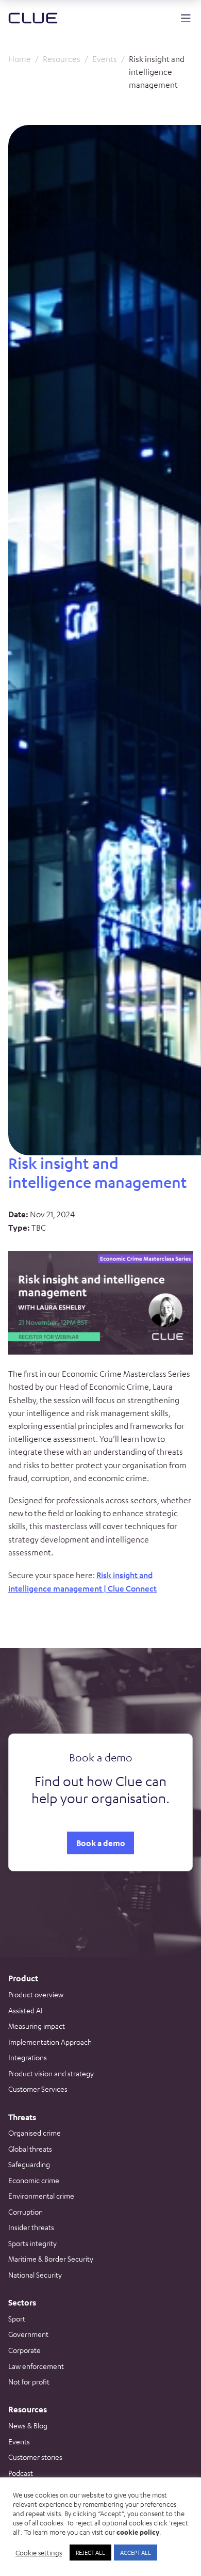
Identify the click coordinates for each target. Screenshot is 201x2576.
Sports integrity (32, 2243)
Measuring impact (37, 2026)
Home (20, 59)
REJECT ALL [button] (90, 2552)
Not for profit (29, 2381)
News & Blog (28, 2425)
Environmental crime (41, 2196)
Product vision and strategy (51, 2073)
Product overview (36, 1994)
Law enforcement (36, 2366)
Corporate (24, 2350)
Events (105, 59)
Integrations (28, 2057)
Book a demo (101, 1843)
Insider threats (31, 2227)
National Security (35, 2275)
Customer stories (35, 2457)
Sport (17, 2318)
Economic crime (34, 2180)
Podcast (21, 2473)
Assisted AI (26, 2010)
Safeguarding (29, 2164)
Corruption (26, 2212)
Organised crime (35, 2133)
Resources (62, 59)
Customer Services (38, 2089)
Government (28, 2334)
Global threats (30, 2149)
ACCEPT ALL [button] (136, 2552)
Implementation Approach (50, 2042)
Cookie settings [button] (39, 2553)
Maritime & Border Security (51, 2259)
